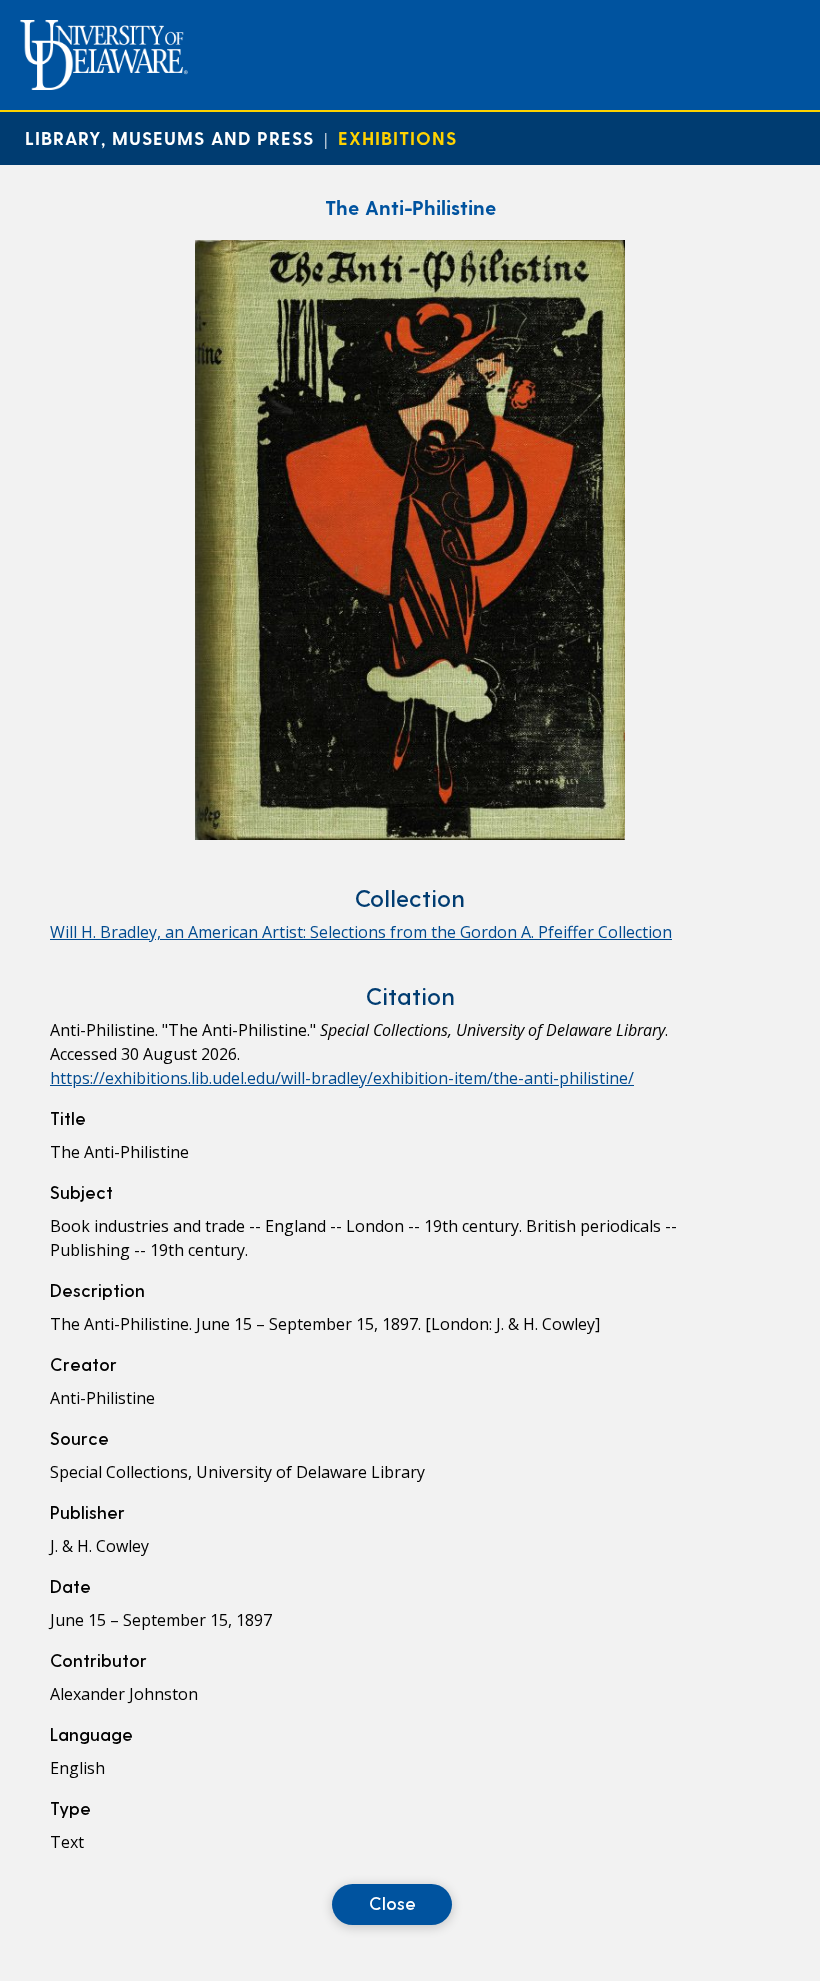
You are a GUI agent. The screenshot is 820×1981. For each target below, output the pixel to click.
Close (392, 1902)
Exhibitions (397, 137)
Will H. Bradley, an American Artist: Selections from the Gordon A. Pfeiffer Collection (361, 932)
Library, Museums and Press (169, 137)
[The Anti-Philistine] (409, 834)
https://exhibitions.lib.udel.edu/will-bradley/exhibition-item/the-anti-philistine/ (342, 1078)
